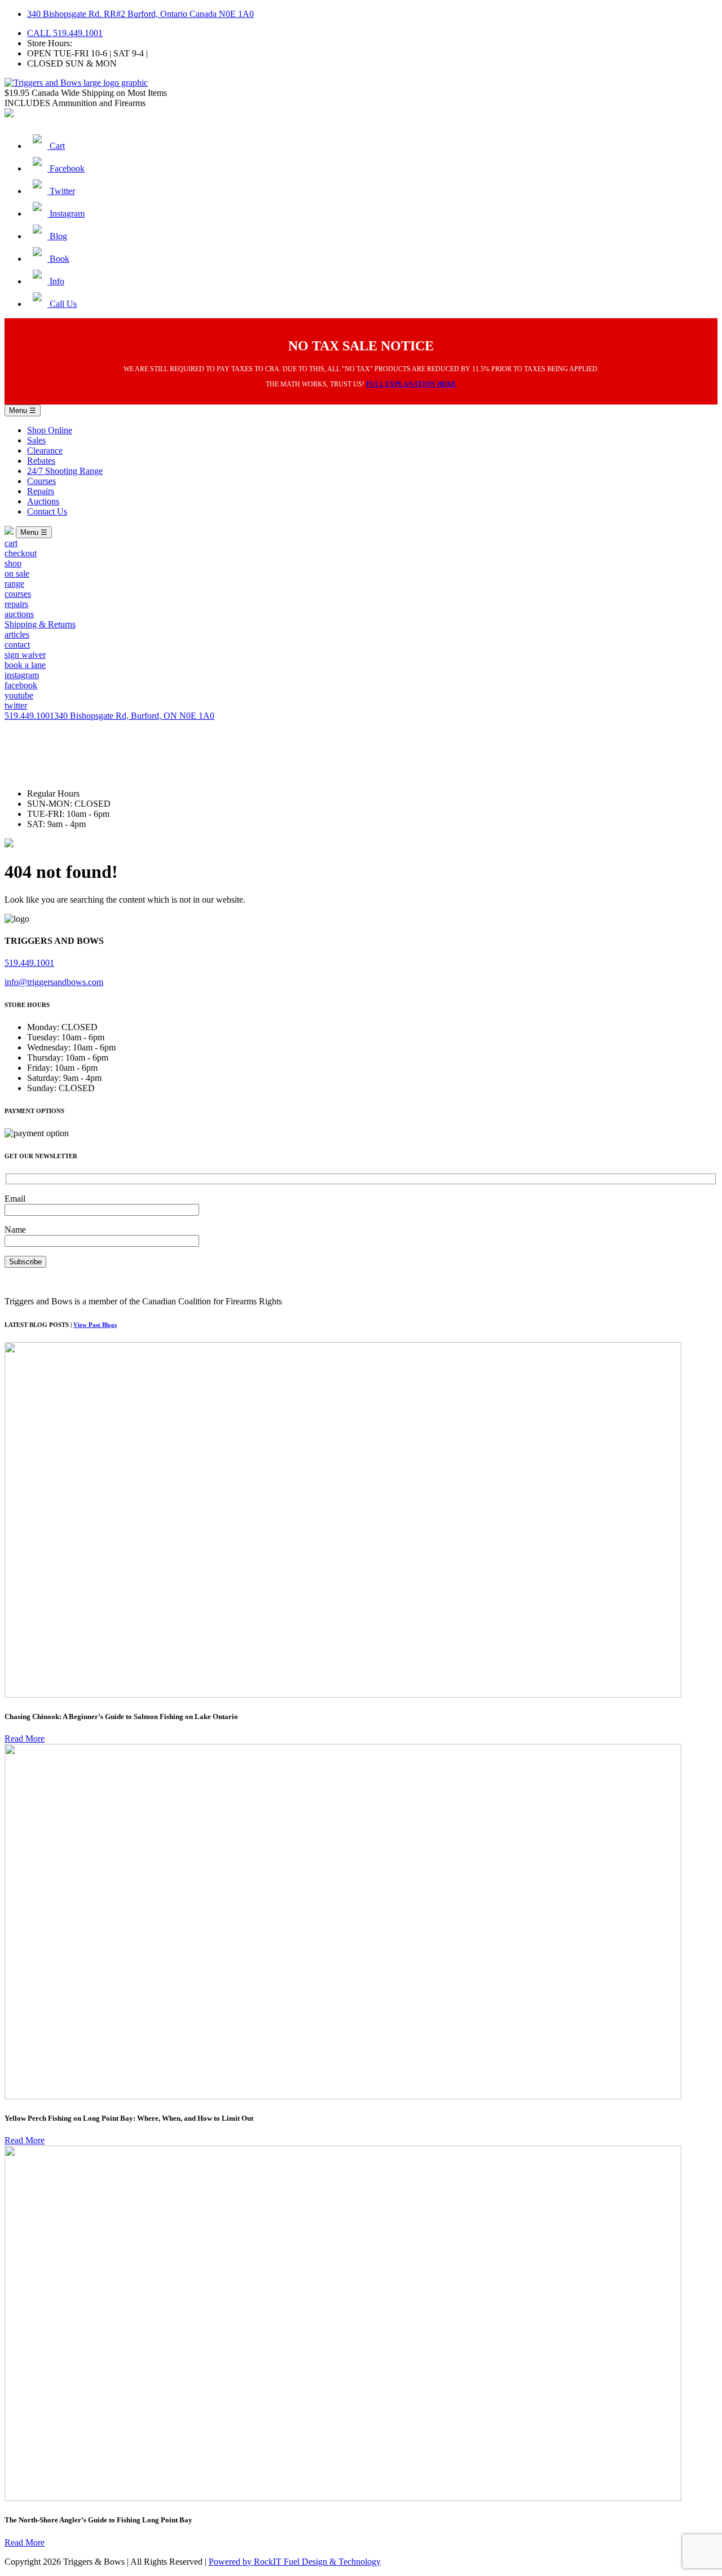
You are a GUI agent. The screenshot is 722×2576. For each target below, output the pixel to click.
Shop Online (50, 430)
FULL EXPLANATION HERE (411, 384)
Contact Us (47, 511)
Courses (41, 481)
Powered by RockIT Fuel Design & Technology (295, 2562)
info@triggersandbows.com (54, 982)
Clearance (45, 450)
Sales (36, 440)
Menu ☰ (23, 410)
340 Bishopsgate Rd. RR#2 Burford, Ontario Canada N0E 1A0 (140, 14)
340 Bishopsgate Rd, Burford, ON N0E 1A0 (134, 716)
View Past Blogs (95, 1325)
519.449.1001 (29, 716)
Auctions (43, 501)
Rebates (41, 461)
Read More (25, 1738)
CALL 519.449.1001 (65, 33)
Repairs (41, 491)
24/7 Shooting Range (65, 471)
